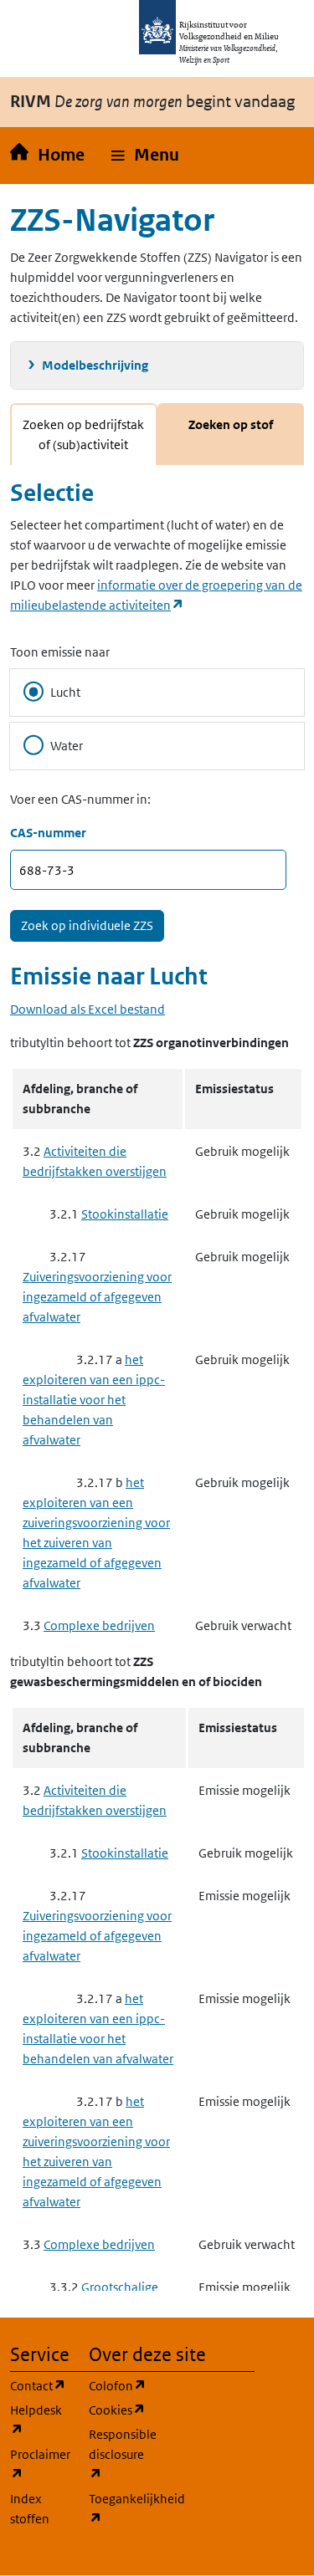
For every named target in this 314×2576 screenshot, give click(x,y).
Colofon (118, 2385)
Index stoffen (30, 2509)
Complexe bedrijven (99, 1625)
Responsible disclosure (118, 2454)
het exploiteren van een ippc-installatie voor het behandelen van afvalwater (94, 1400)
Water (67, 746)
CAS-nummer (48, 833)
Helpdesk (39, 2420)
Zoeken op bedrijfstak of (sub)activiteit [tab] (83, 434)
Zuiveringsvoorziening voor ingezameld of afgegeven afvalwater (97, 1297)
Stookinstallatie (125, 1214)
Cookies (118, 2410)
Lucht (65, 692)
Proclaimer (39, 2464)
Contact (39, 2385)
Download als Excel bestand (88, 1009)
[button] (145, 156)
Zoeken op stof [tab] (231, 424)
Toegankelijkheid (118, 2508)
